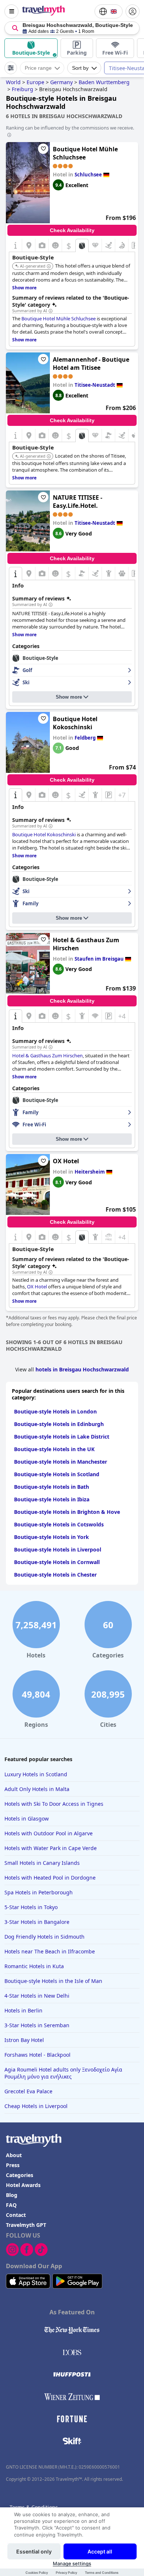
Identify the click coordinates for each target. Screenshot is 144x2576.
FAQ (11, 2205)
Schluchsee (88, 175)
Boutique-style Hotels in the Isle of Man (53, 1981)
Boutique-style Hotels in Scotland (57, 1474)
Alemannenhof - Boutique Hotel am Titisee (91, 364)
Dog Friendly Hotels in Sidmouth (44, 1937)
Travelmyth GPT (26, 2225)
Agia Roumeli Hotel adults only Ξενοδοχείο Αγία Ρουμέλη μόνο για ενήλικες (63, 2073)
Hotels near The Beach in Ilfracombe (50, 1951)
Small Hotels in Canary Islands (42, 1863)
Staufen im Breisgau (99, 959)
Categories (20, 2175)
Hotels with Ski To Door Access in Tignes (54, 1804)
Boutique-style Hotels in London (55, 1411)
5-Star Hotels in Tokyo (31, 1907)
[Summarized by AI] (51, 311)
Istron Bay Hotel (24, 2040)
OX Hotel (66, 1161)
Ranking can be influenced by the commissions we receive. (70, 128)
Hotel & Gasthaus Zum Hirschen (86, 944)
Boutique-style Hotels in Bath (52, 1487)
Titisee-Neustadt (95, 385)
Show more (69, 697)
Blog (12, 2195)
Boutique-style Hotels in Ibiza (52, 1499)
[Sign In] (133, 11)
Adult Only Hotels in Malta (37, 1789)
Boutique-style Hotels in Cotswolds (59, 1524)
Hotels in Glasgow (27, 1819)
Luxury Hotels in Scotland (36, 1774)
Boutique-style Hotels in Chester (55, 1575)
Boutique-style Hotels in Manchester (61, 1462)
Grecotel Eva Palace (28, 2091)
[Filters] (11, 68)
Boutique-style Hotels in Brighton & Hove (67, 1512)
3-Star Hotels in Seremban (37, 2025)
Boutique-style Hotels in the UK (54, 1449)
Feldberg (85, 738)
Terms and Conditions (102, 2572)
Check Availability (72, 230)
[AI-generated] (49, 266)
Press (13, 2165)
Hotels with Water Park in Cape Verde (51, 1848)
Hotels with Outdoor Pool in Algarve (49, 1833)
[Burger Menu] (11, 11)
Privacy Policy (66, 2572)
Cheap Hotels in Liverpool (36, 2106)
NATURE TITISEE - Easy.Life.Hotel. (78, 502)
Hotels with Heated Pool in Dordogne (50, 1878)
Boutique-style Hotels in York (52, 1537)
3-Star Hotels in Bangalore (37, 1922)
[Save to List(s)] (43, 149)
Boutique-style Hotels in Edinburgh (59, 1424)
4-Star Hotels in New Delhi (37, 1996)
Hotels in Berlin (23, 2010)
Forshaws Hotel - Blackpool (37, 2055)
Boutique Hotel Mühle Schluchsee (85, 153)
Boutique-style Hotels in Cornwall (57, 1562)
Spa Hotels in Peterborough (39, 1892)
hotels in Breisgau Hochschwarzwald (82, 1369)
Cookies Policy (37, 2572)
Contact (16, 2215)
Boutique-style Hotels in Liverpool (58, 1549)
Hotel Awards (23, 2185)
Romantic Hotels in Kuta (34, 1966)
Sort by (80, 68)
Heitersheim (90, 1172)
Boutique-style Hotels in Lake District (62, 1437)
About (14, 2155)
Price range (38, 68)
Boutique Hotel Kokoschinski (75, 723)
